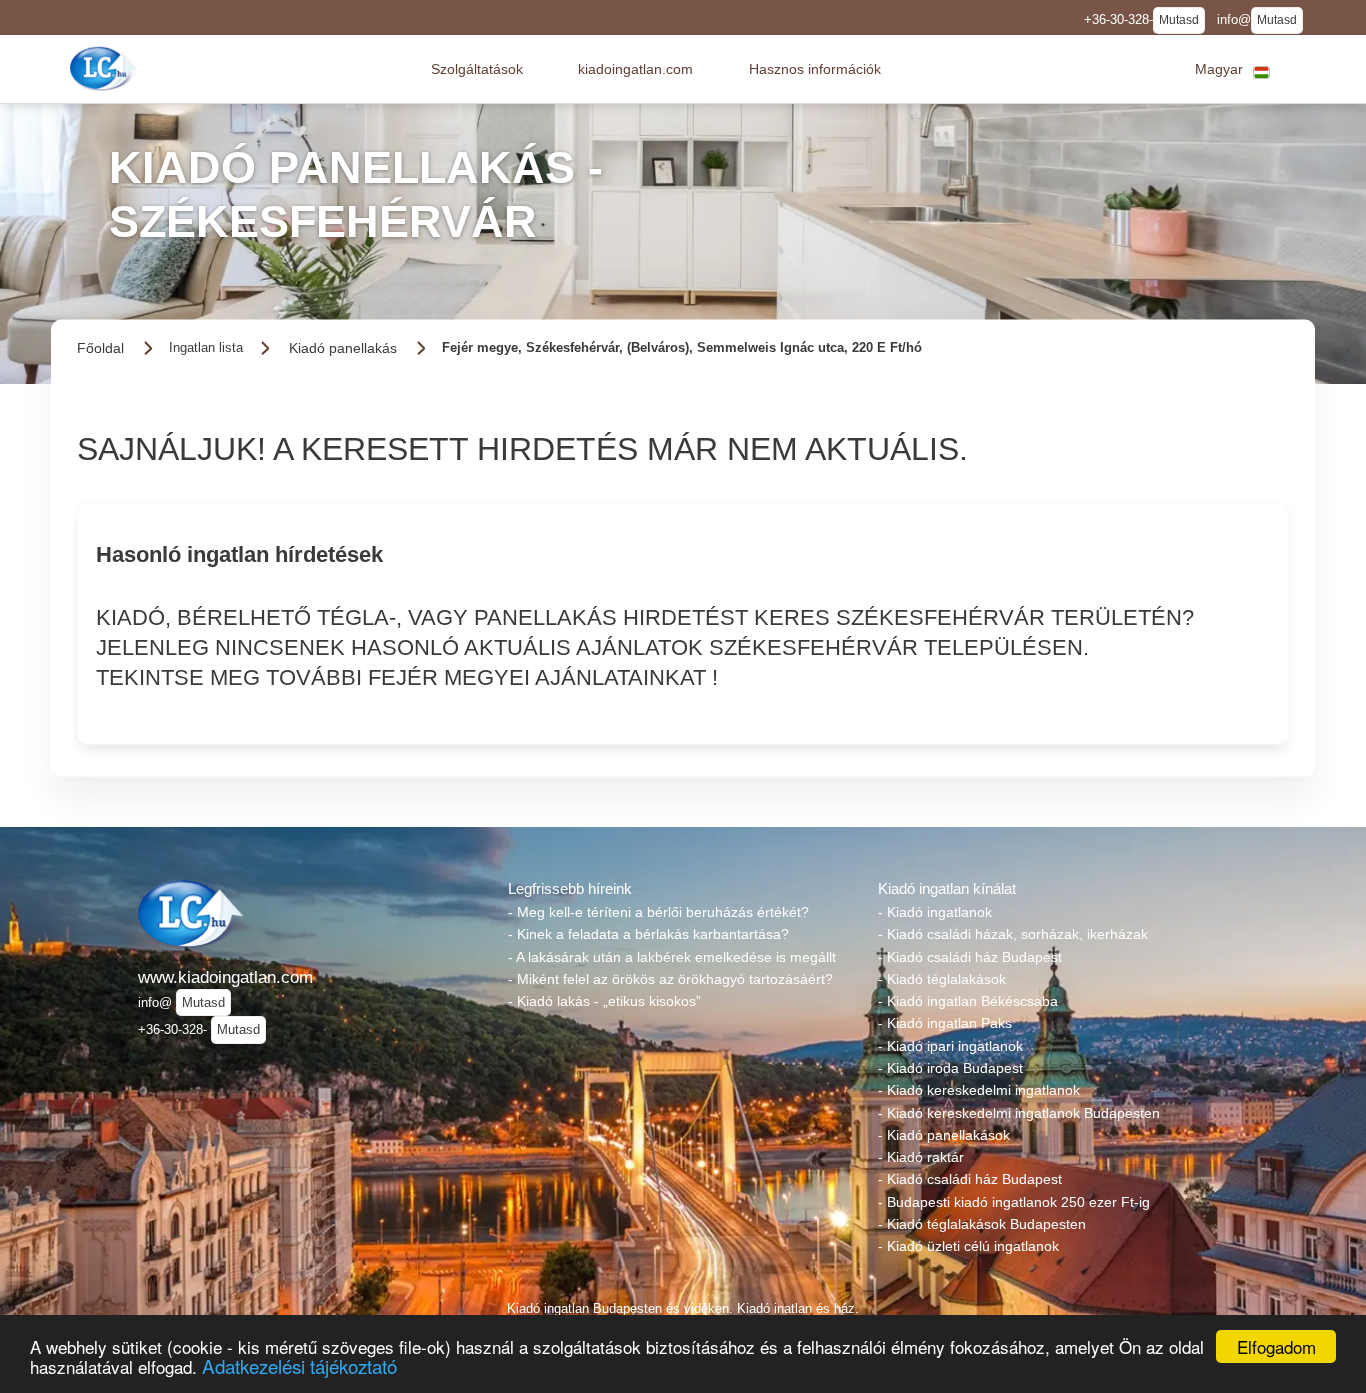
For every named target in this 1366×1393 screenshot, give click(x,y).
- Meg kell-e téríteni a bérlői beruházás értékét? (658, 912)
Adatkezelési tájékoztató (299, 1365)
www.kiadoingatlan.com (225, 977)
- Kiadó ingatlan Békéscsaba (968, 1001)
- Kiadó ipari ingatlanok (950, 1046)
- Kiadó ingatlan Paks (945, 1023)
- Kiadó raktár (921, 1157)
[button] (477, 69)
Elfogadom (1276, 1346)
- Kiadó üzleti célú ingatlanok (968, 1246)
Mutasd (1179, 20)
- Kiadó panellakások (944, 1135)
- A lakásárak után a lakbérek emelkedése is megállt (672, 957)
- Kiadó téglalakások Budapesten (982, 1224)
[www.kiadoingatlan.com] (106, 68)
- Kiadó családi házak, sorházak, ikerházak (1013, 934)
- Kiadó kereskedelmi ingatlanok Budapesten (1019, 1113)
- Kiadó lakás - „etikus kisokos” (604, 1001)
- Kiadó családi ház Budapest (970, 957)
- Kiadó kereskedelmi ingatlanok (979, 1090)
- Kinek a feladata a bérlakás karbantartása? (648, 934)
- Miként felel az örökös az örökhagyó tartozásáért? (670, 979)
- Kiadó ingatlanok (935, 912)
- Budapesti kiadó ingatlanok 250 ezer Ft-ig (1014, 1202)
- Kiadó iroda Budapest (950, 1068)
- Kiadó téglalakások (942, 979)
